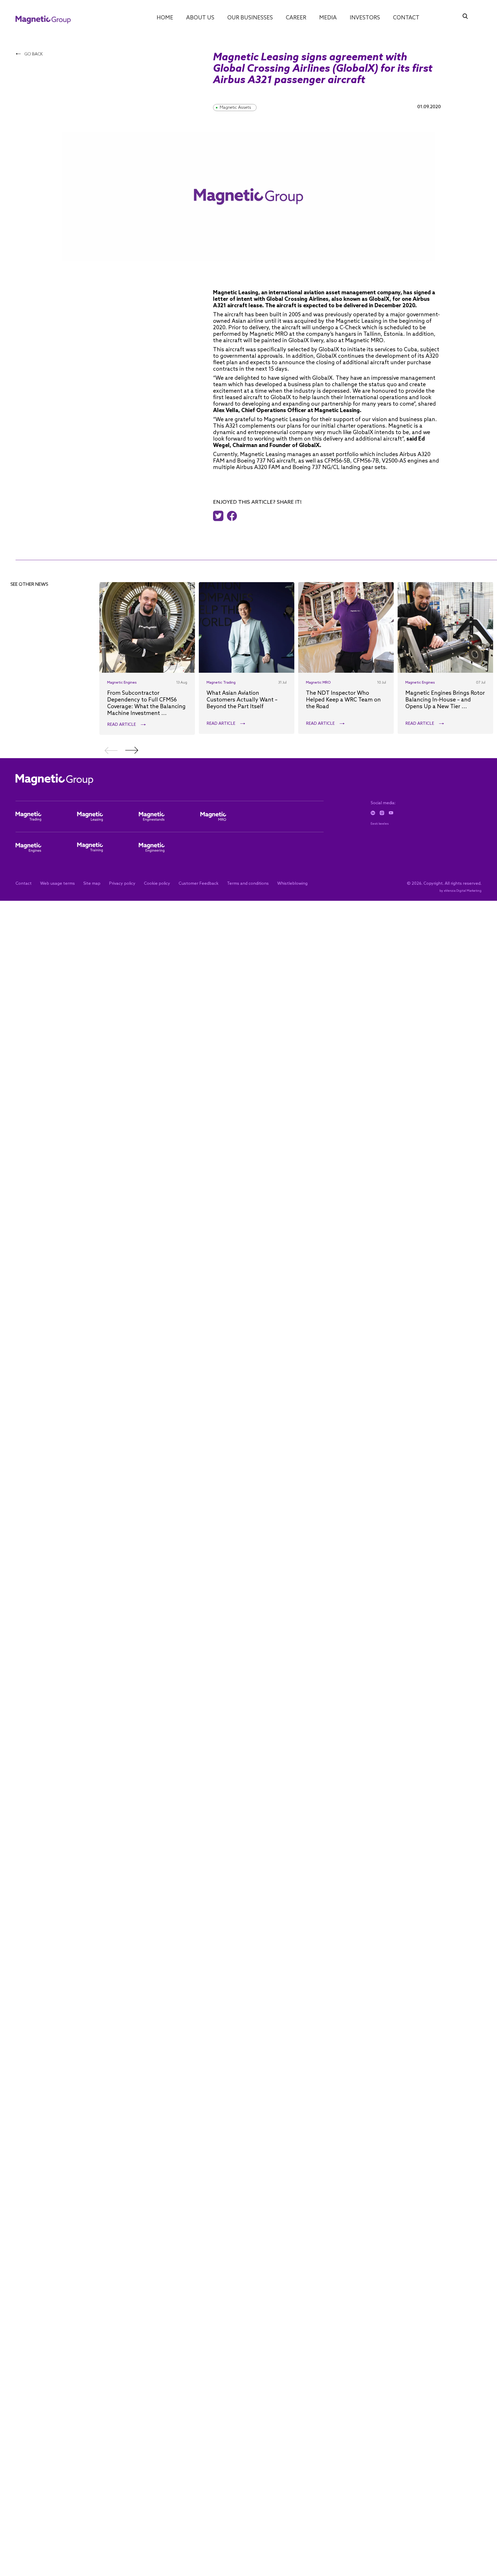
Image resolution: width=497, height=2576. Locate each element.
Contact (406, 18)
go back (33, 54)
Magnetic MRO (318, 683)
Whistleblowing (292, 884)
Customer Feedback (199, 884)
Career (296, 18)
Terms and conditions (248, 884)
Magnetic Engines (122, 683)
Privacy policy (122, 884)
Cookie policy (157, 884)
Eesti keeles (380, 824)
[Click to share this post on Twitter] (220, 516)
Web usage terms (57, 884)
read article (122, 725)
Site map (92, 884)
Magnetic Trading (221, 683)
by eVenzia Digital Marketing (461, 891)
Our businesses (250, 18)
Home (165, 18)
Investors (365, 18)
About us (200, 18)
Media (328, 18)
